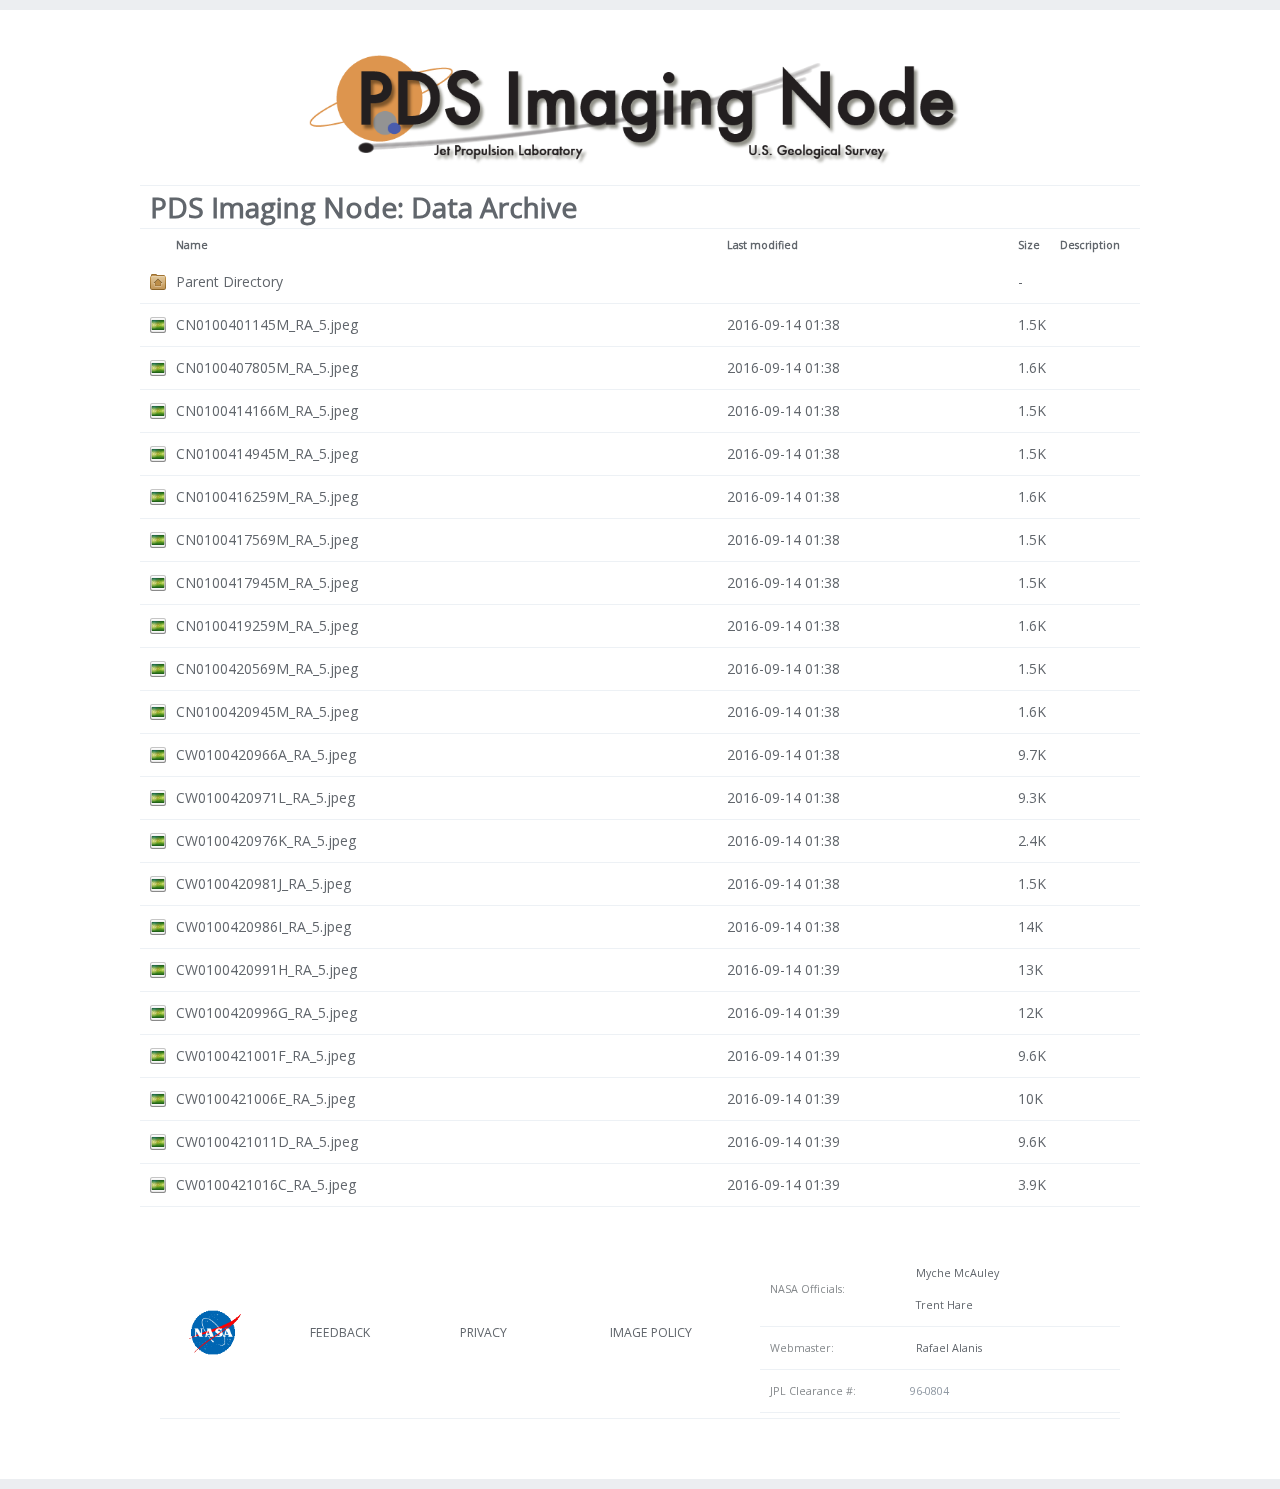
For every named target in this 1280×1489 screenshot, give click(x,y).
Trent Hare (941, 1305)
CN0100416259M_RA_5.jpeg (267, 496)
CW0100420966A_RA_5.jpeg (266, 754)
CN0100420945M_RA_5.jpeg (267, 711)
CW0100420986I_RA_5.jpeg (263, 926)
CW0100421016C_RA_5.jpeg (266, 1184)
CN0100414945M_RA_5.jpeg (267, 453)
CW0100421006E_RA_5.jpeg (265, 1098)
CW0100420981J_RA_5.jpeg (263, 883)
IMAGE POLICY (651, 1332)
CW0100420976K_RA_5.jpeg (266, 840)
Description (1090, 245)
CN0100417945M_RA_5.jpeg (267, 582)
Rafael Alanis (946, 1348)
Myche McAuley (954, 1273)
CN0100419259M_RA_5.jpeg (267, 625)
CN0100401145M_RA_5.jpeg (267, 324)
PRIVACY (483, 1332)
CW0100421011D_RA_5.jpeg (267, 1141)
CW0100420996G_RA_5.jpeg (266, 1012)
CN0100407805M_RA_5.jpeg (267, 367)
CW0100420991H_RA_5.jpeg (266, 969)
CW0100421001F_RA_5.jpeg (265, 1055)
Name (192, 245)
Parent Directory (229, 281)
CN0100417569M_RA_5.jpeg (267, 539)
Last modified (762, 245)
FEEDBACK (340, 1332)
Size (1029, 245)
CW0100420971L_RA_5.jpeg (265, 797)
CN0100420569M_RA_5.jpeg (267, 668)
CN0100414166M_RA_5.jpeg (267, 410)
